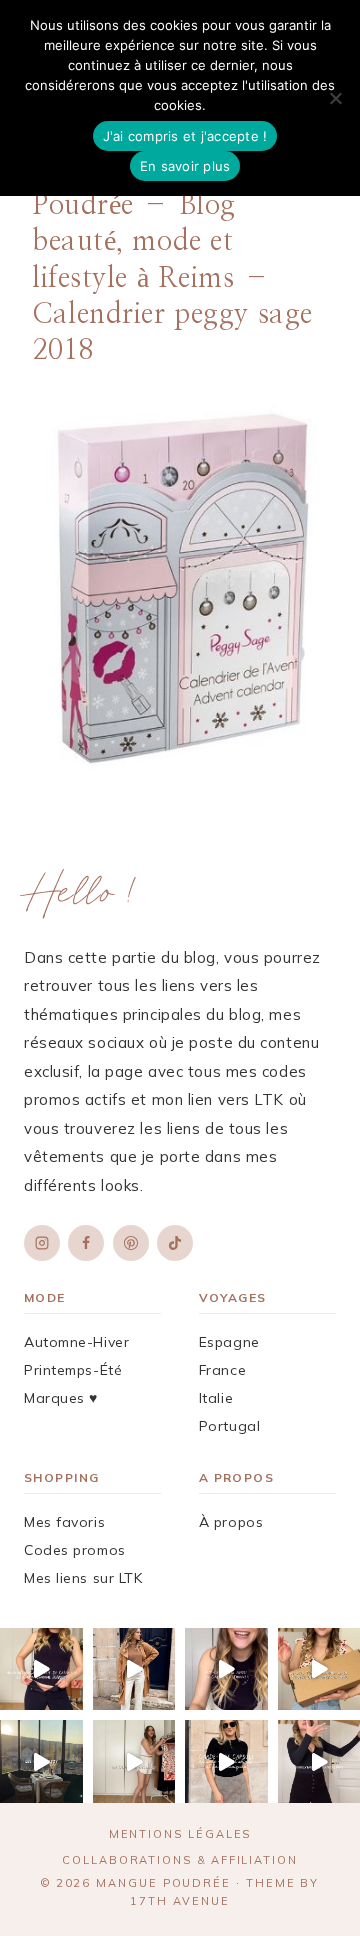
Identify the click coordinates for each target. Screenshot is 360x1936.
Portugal (229, 1426)
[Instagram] (42, 1243)
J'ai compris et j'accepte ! (185, 136)
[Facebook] (86, 1243)
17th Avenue (179, 1901)
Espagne (229, 1342)
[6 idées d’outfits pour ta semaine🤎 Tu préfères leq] (134, 1669)
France (222, 1370)
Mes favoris (64, 1522)
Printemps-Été (73, 1370)
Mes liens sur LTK (83, 1578)
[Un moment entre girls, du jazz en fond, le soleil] (41, 1761)
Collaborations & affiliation (180, 1860)
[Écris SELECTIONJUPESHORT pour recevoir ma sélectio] (226, 1669)
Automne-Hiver (76, 1342)
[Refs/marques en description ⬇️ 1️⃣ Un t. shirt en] (226, 1761)
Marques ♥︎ (61, 1398)
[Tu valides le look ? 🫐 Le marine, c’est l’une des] (41, 1669)
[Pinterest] (131, 1243)
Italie (216, 1398)
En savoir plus (185, 166)
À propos (231, 1522)
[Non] (335, 98)
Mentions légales (180, 1834)
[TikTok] (175, 1243)
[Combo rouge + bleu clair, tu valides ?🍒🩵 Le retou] (134, 1761)
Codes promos (75, 1550)
